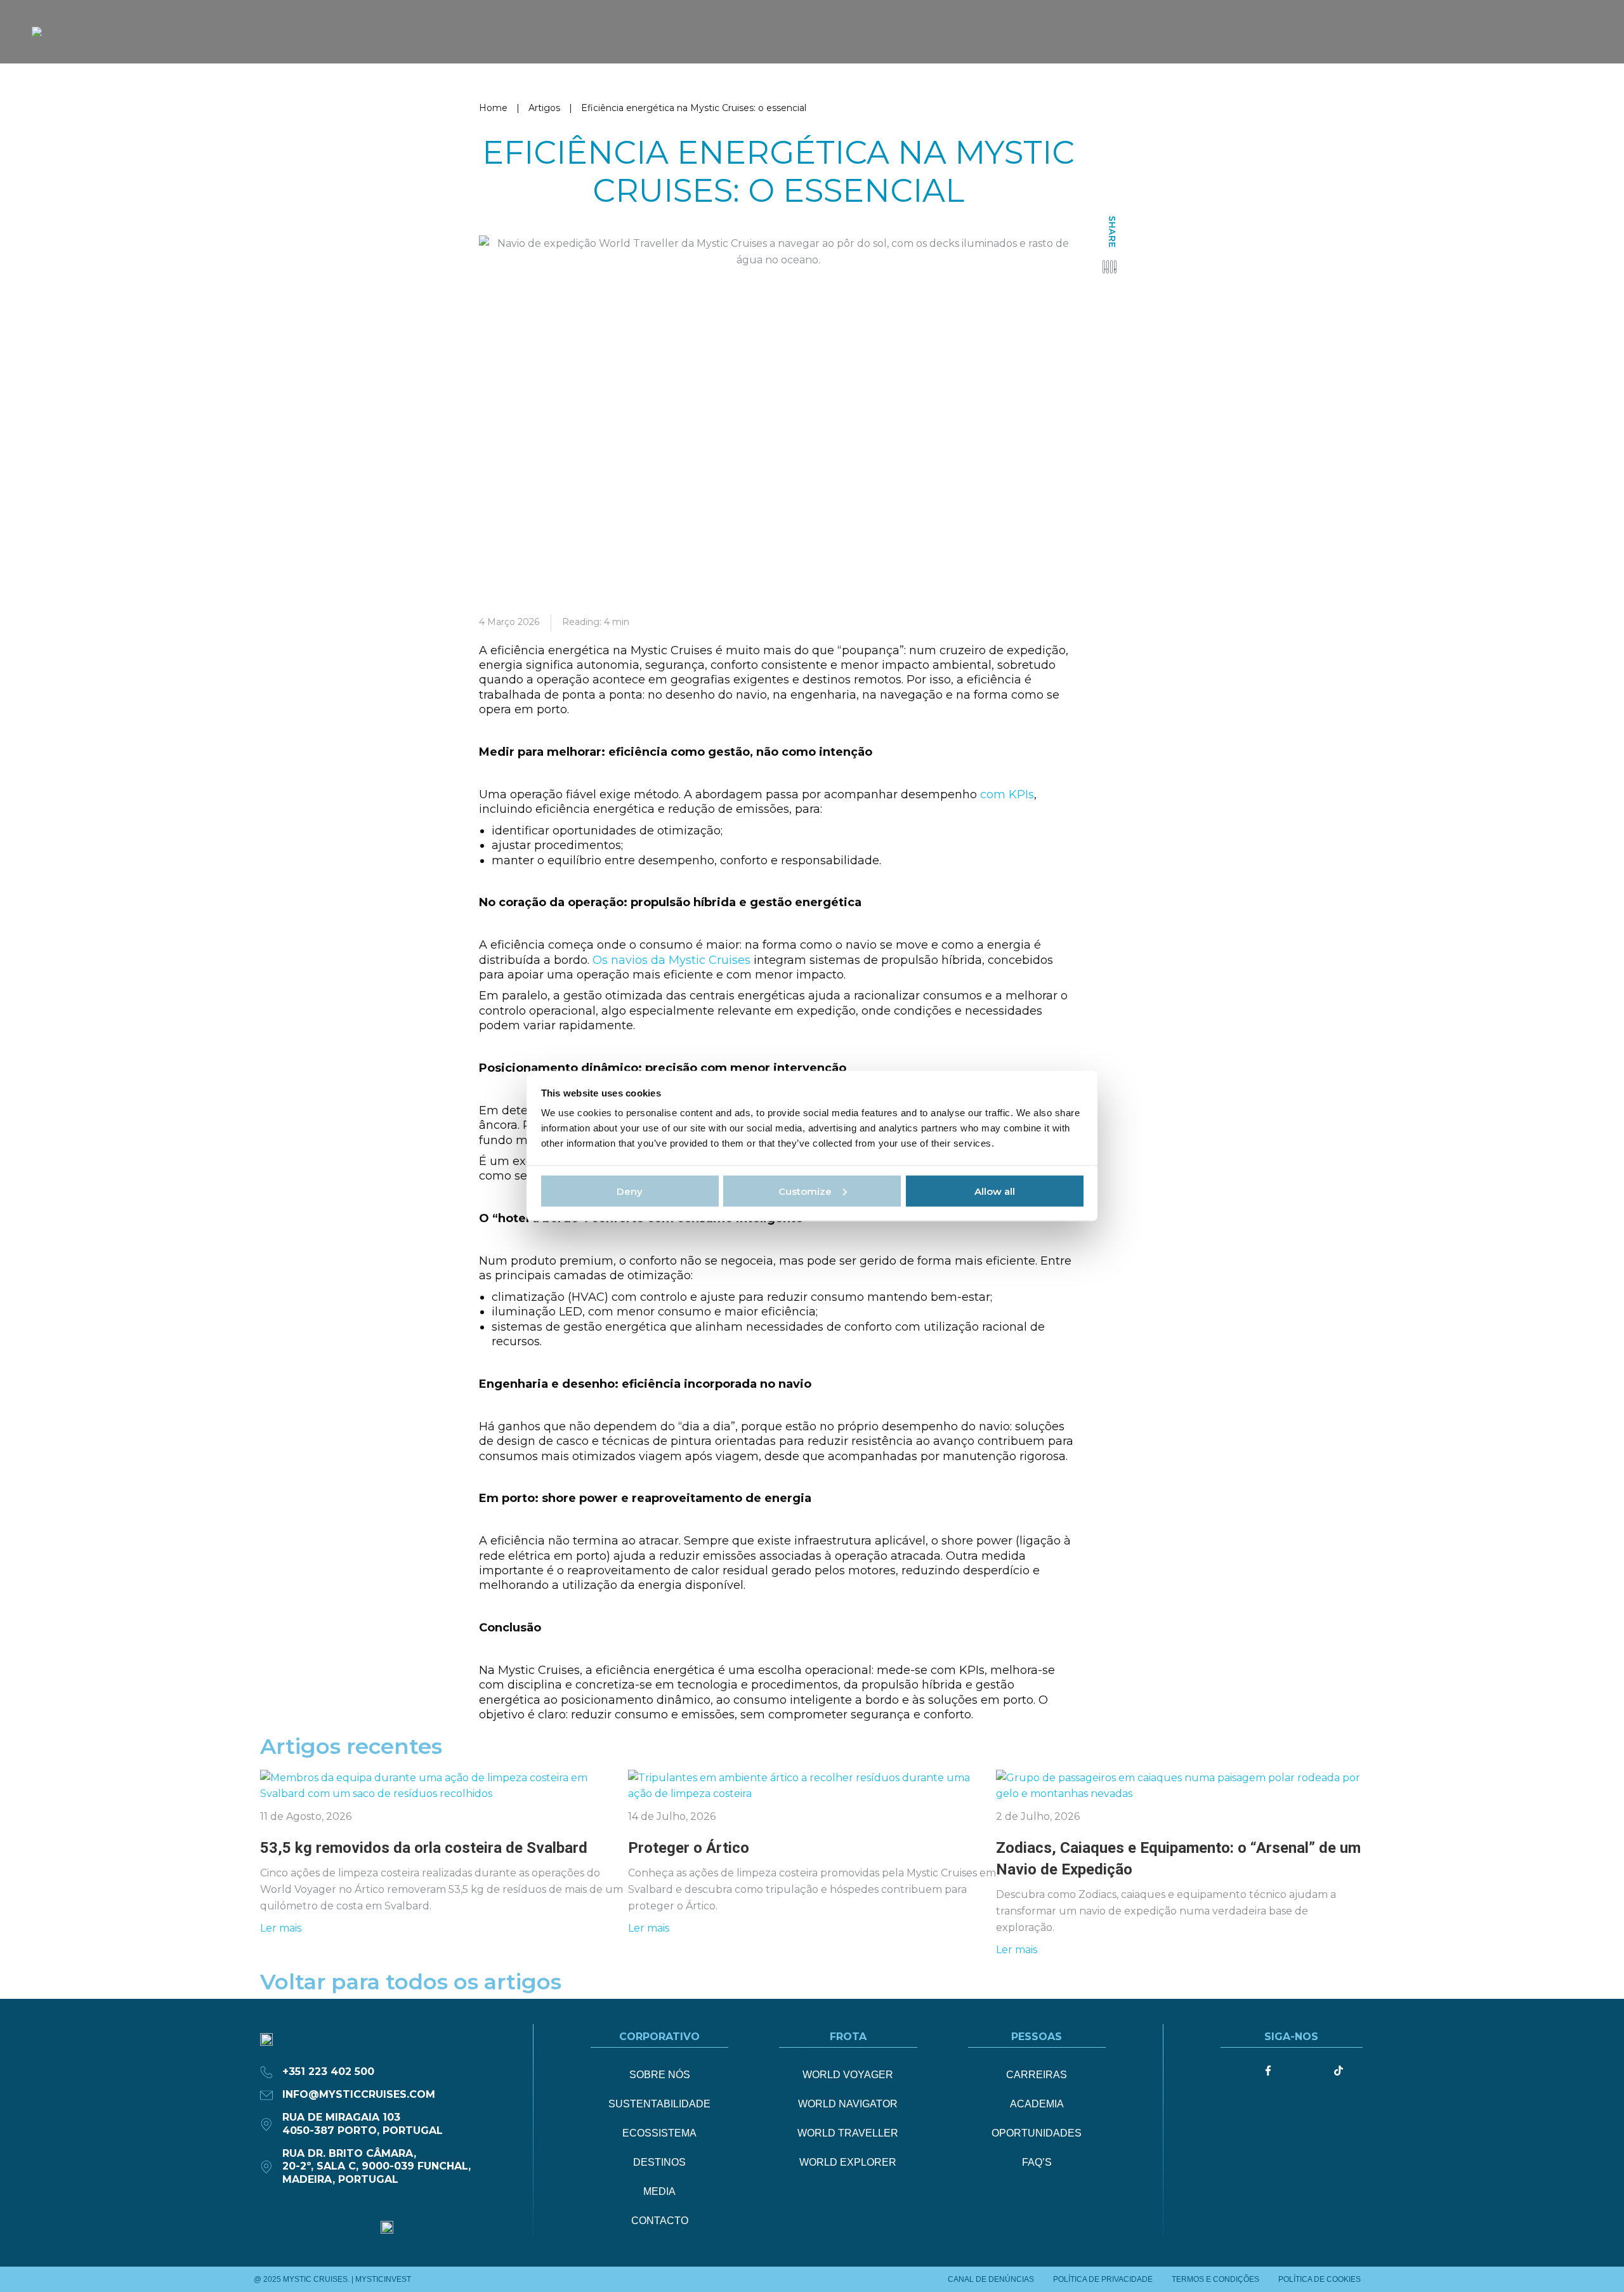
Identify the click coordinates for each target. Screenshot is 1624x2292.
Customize (805, 1191)
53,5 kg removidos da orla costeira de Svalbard (424, 1848)
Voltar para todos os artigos (411, 1982)
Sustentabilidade (659, 2104)
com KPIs (1007, 794)
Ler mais (281, 1928)
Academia (1037, 2104)
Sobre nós (660, 2075)
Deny (630, 1191)
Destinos (659, 2162)
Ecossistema (659, 2133)
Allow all (995, 1191)
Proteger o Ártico (689, 1848)
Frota (848, 2037)
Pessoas (1037, 2037)
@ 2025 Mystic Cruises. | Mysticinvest (332, 2279)
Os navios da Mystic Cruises (671, 960)
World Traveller (848, 2133)
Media (659, 2191)
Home (493, 108)
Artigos (544, 108)
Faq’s (1037, 2162)
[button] (1103, 267)
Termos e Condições (1215, 2279)
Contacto (660, 2221)
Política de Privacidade (1103, 2279)
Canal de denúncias (991, 2279)
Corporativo (659, 2037)
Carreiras (1037, 2075)
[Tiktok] (1339, 2071)
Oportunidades (1037, 2133)
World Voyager (848, 2075)
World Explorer (848, 2162)
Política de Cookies (1319, 2279)
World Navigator (848, 2104)
